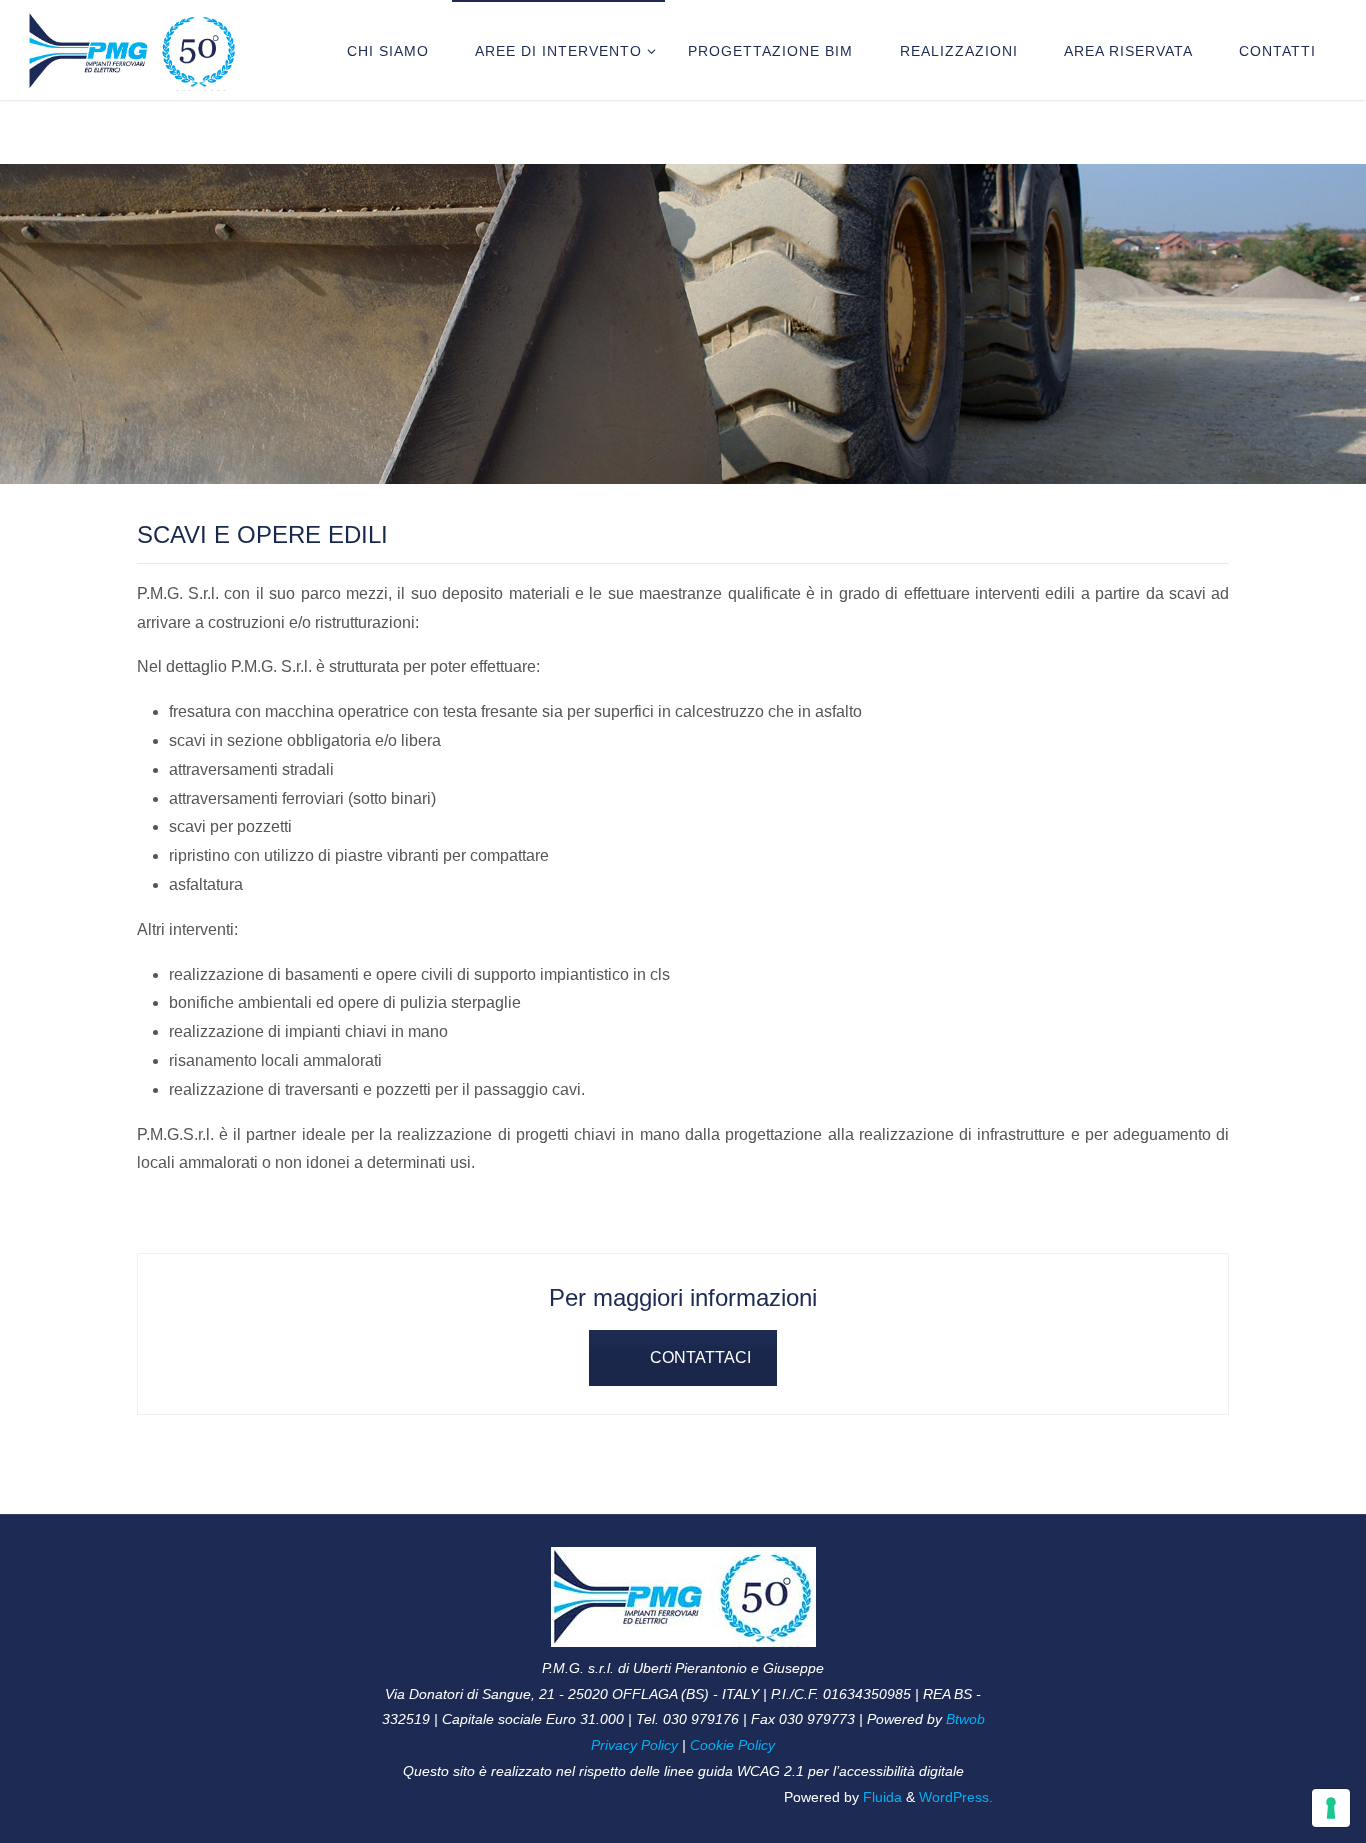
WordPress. (956, 1797)
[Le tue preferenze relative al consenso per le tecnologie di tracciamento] (1331, 1808)
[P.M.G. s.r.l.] (133, 49)
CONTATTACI (700, 1357)
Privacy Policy (634, 1745)
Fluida (880, 1797)
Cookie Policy (732, 1745)
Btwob (965, 1719)
